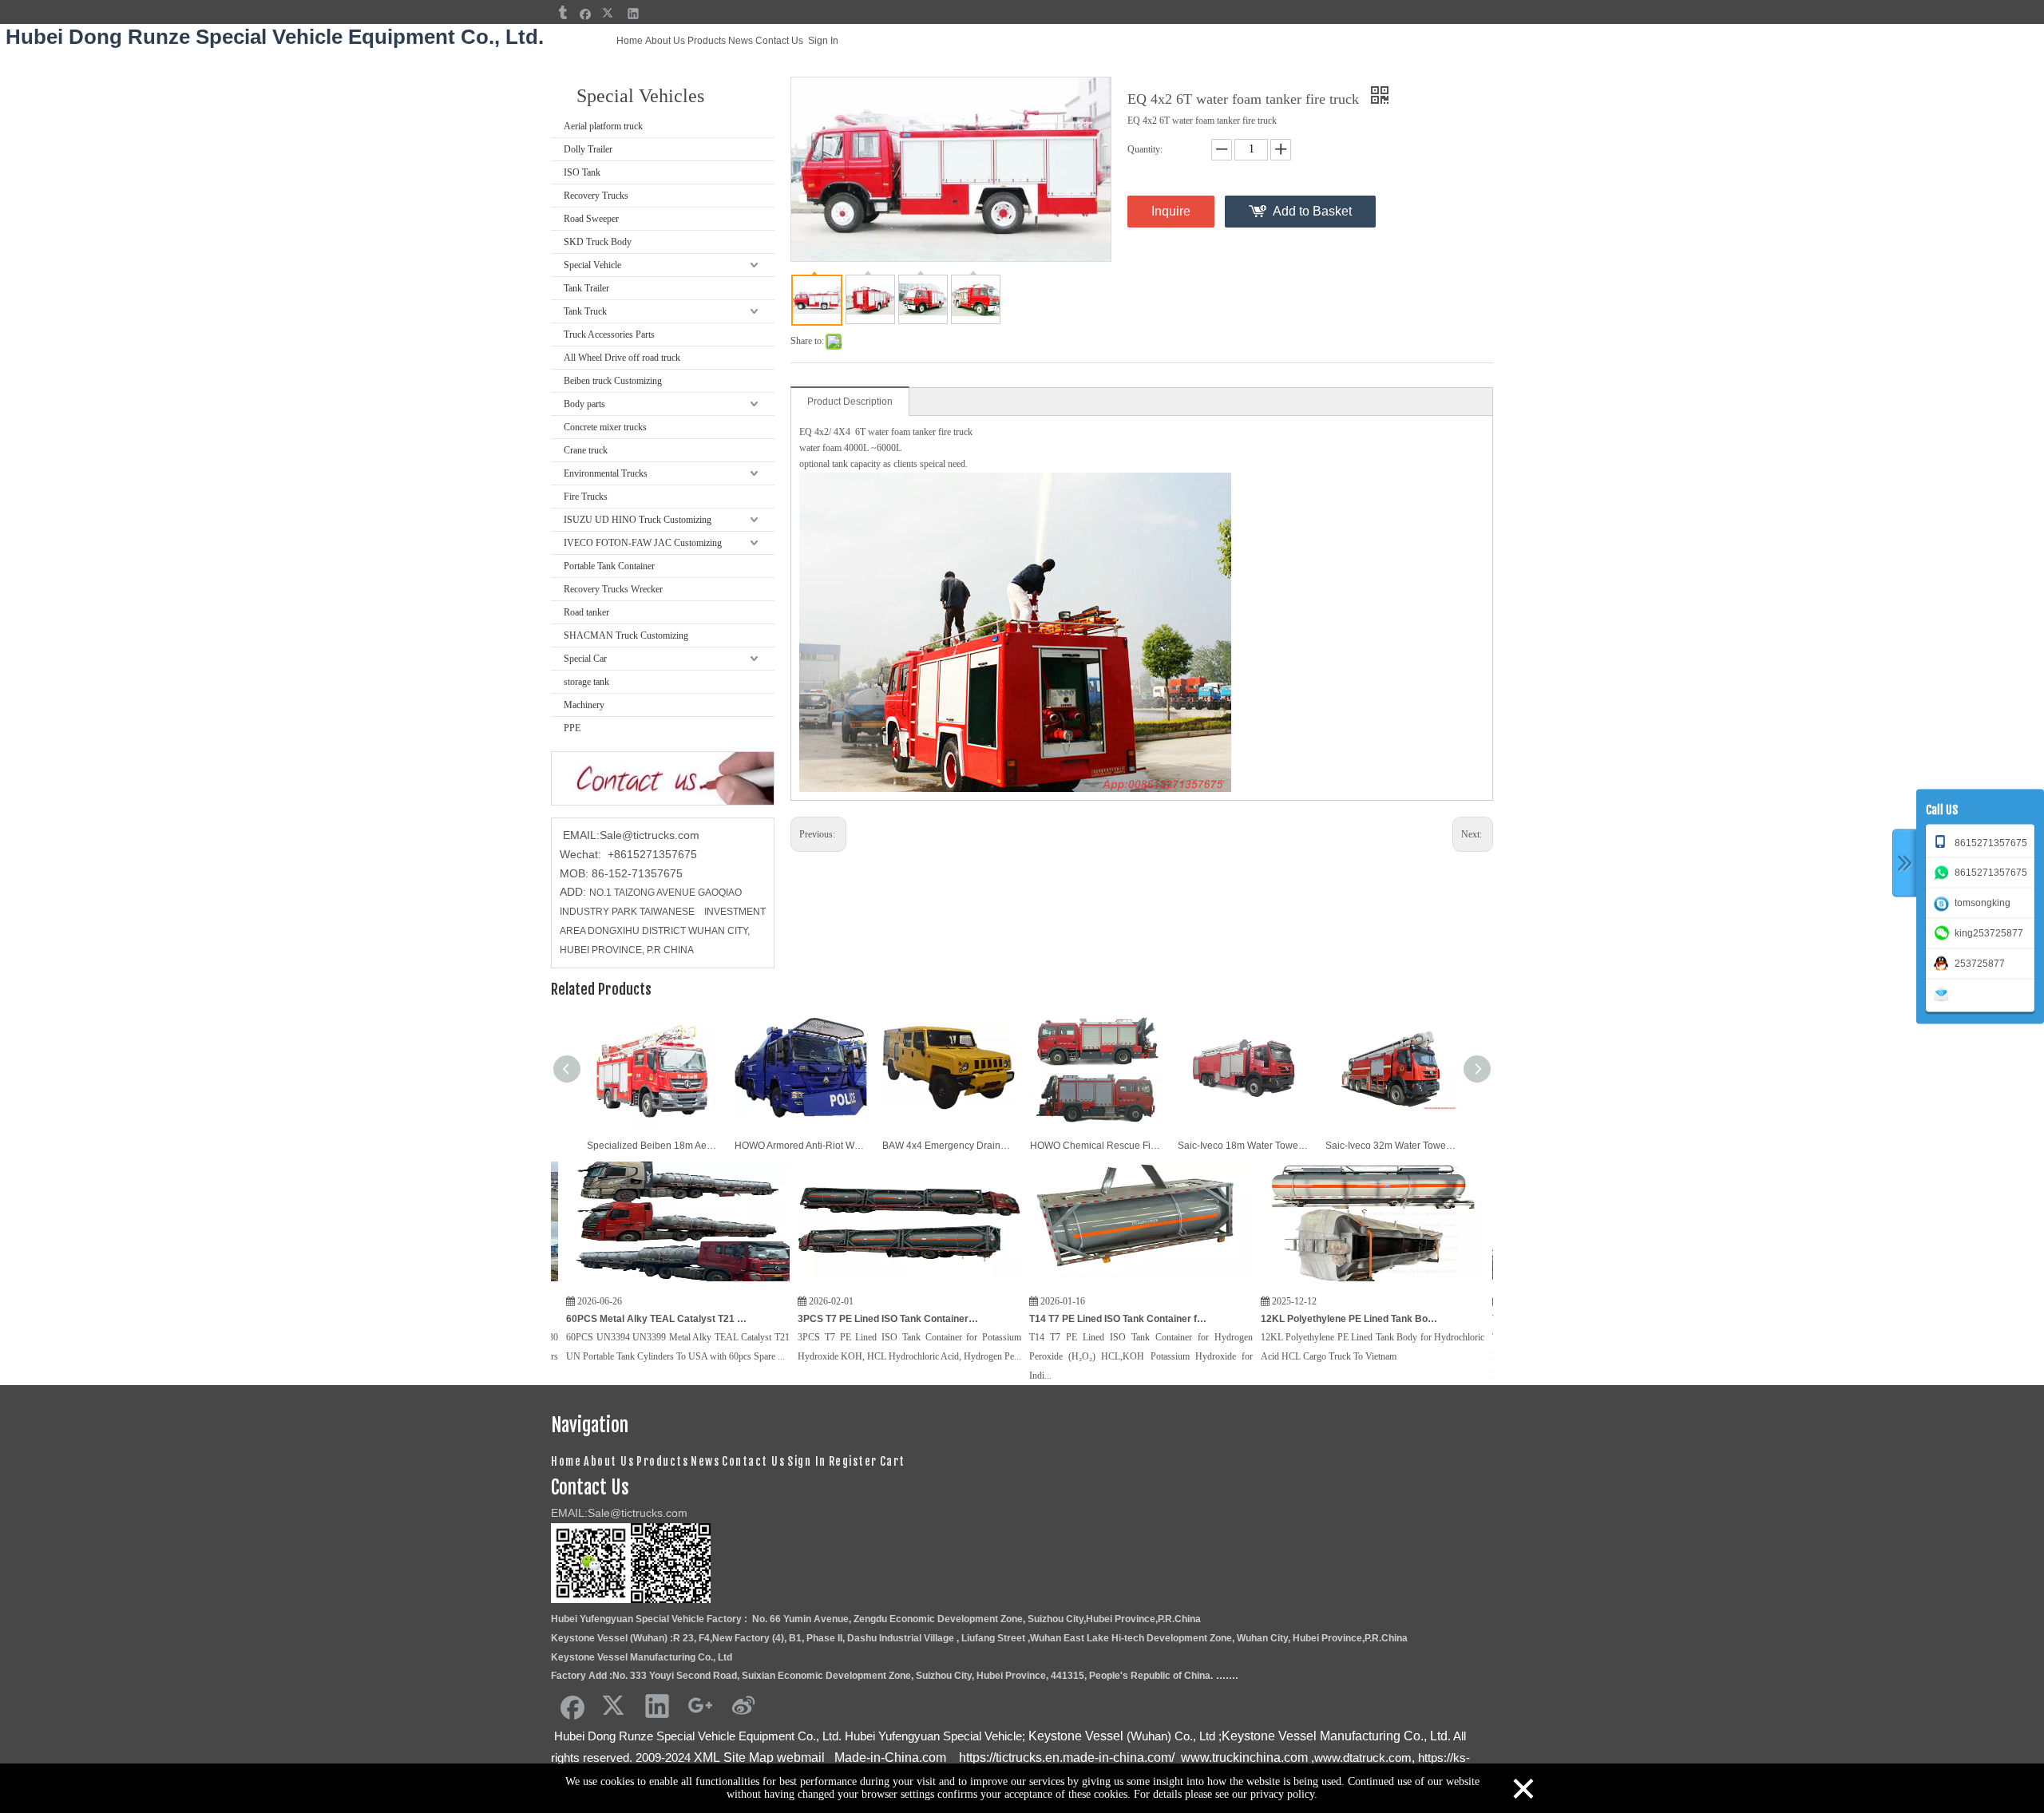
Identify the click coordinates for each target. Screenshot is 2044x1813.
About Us (665, 41)
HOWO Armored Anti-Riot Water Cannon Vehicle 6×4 (800, 1146)
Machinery (584, 705)
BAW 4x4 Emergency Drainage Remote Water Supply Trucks (948, 1146)
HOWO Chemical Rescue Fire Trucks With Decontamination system (1096, 1146)
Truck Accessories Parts (609, 334)
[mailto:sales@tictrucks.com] (1944, 993)
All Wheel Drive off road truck (622, 358)
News (741, 41)
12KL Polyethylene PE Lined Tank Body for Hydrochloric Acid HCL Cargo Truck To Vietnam (1263, 1319)
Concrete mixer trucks (605, 427)
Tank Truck (585, 311)
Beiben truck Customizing (613, 381)
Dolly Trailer (588, 149)
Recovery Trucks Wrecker (613, 589)
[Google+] (700, 1705)
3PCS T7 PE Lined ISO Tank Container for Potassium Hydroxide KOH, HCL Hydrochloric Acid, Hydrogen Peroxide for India (800, 1319)
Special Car (585, 659)
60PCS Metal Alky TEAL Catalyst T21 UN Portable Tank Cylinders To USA (568, 1319)
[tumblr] (562, 13)
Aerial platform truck (603, 126)
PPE (572, 728)
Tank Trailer (586, 288)
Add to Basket (1312, 211)
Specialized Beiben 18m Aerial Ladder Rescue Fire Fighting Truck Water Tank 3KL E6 (653, 1146)
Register (853, 1461)
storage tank (586, 682)
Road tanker (586, 612)
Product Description (850, 402)
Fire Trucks (586, 497)
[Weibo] (743, 1705)
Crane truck (586, 450)
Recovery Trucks (596, 196)
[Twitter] (610, 13)
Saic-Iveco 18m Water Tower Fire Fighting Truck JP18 (1244, 1146)
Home (630, 41)
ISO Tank (582, 172)
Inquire (1171, 211)
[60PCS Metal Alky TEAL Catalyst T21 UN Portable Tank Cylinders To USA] (590, 1282)
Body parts (584, 404)
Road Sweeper (591, 219)
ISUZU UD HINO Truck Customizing (638, 520)
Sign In (823, 41)
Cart (893, 1461)
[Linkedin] (634, 13)
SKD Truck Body (598, 242)
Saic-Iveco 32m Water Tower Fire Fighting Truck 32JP (1391, 1146)
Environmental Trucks (606, 473)
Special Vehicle (592, 265)
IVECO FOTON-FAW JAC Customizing (643, 543)
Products (707, 41)
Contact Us (779, 41)
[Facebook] (586, 13)
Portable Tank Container (609, 566)
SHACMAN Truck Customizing (626, 635)
